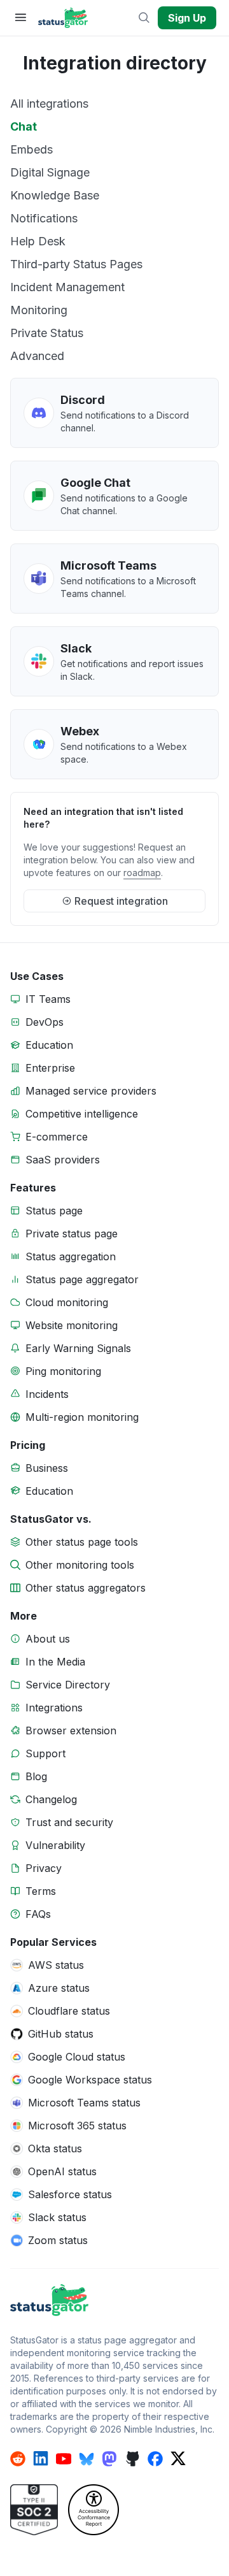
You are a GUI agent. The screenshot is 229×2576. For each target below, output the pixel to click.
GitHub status (61, 2034)
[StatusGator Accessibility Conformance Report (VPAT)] (94, 2510)
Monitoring (39, 310)
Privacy (44, 1868)
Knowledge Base (55, 195)
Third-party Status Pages (76, 264)
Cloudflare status (69, 2011)
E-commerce (57, 1137)
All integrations (49, 104)
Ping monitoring (63, 1371)
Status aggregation (71, 1256)
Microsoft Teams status (84, 2103)
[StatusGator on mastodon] (109, 2459)
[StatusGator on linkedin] (41, 2459)
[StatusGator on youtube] (64, 2459)
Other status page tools (82, 1542)
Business (47, 1468)
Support (45, 1753)
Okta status (55, 2148)
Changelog (51, 1799)
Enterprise (50, 1068)
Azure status (59, 1988)
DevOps (45, 1022)
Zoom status (58, 2240)
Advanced (37, 356)
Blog (36, 1776)
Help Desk (38, 241)
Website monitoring (72, 1325)
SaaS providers (63, 1160)
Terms (41, 1891)
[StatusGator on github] (132, 2459)
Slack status (57, 2217)
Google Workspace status (90, 2080)
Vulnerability (55, 1845)
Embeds (31, 149)
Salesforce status (70, 2194)
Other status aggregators (86, 1588)
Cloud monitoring (67, 1302)
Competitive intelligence (82, 1114)
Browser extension (71, 1731)
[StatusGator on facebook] (155, 2459)
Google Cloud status (77, 2057)
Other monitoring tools (80, 1565)
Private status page (72, 1234)
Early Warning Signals (78, 1348)
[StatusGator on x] (178, 2459)
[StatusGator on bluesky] (87, 2459)
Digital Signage (50, 172)
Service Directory (68, 1685)
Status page (54, 1211)
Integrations (54, 1708)
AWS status (56, 1965)
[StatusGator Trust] (34, 2510)
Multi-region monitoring (82, 1417)
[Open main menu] (20, 18)
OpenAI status (62, 2171)
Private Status (47, 333)
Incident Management (67, 287)
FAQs (38, 1914)
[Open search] (145, 18)
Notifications (44, 218)
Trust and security (69, 1822)
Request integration (121, 901)
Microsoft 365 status (77, 2126)
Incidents (47, 1394)
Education (49, 1045)
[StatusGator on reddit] (18, 2459)
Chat (24, 126)
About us (48, 1639)
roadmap (142, 873)
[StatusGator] (114, 2300)
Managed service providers (91, 1091)
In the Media (55, 1662)
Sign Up (187, 18)
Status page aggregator (82, 1279)
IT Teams (48, 999)
